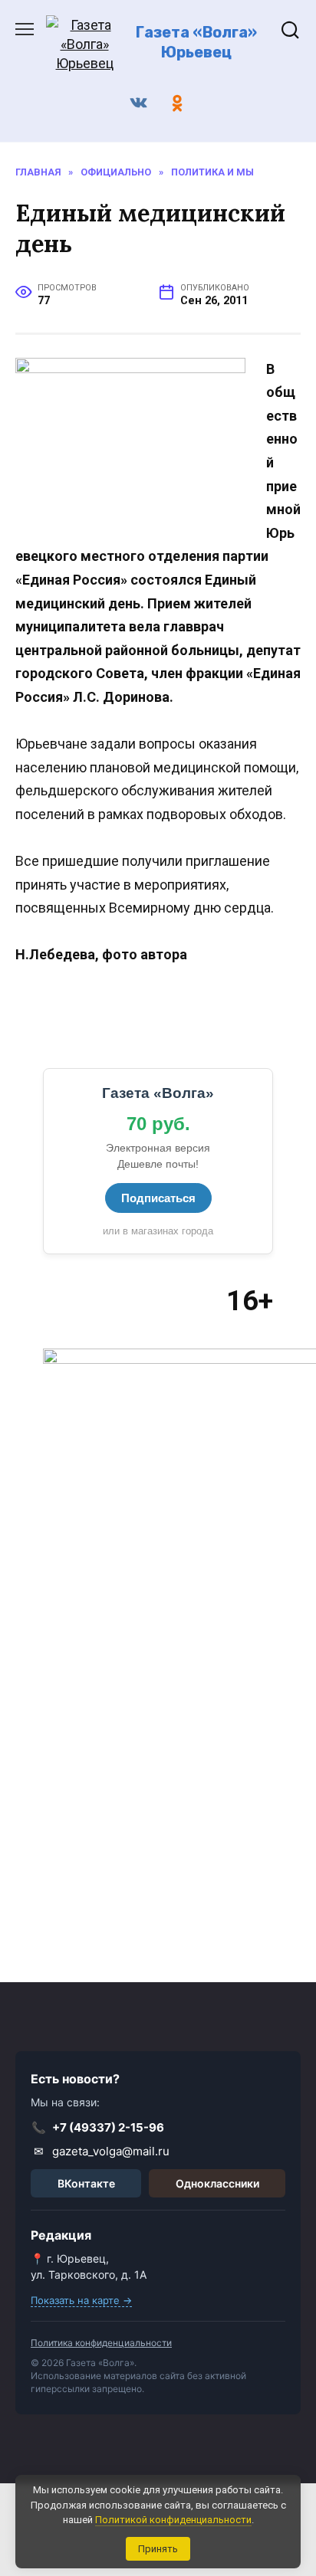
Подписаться (158, 1198)
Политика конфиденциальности (101, 2343)
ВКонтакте (86, 2183)
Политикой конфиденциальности (173, 2520)
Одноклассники (217, 2183)
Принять (158, 2549)
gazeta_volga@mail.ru (102, 2151)
